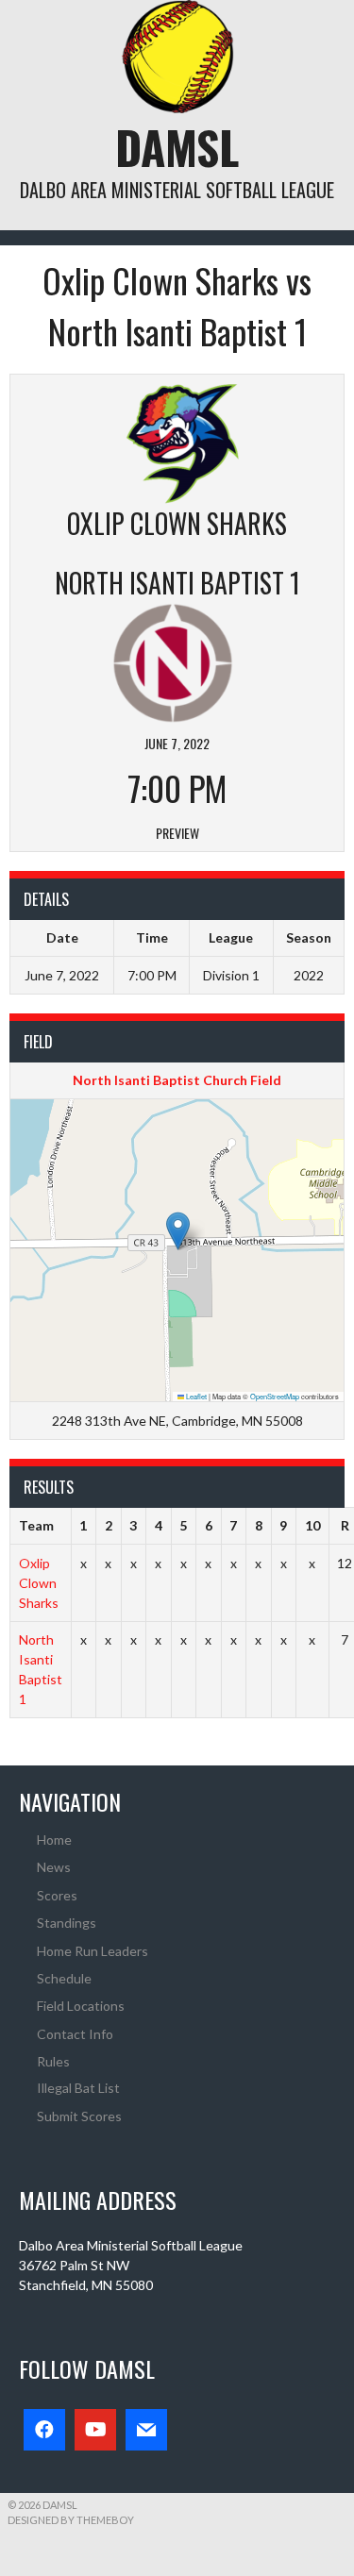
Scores (57, 1895)
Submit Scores (79, 2116)
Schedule (64, 1978)
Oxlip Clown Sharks (39, 1583)
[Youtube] (95, 2430)
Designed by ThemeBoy (71, 2520)
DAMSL (177, 147)
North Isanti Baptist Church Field (177, 1080)
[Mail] (146, 2430)
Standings (67, 1923)
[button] (178, 1231)
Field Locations (81, 2006)
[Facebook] (44, 2430)
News (54, 1867)
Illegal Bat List (78, 2088)
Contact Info (75, 2034)
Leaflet (195, 1396)
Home (54, 1840)
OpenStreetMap (275, 1396)
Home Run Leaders (93, 1951)
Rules (53, 2061)
